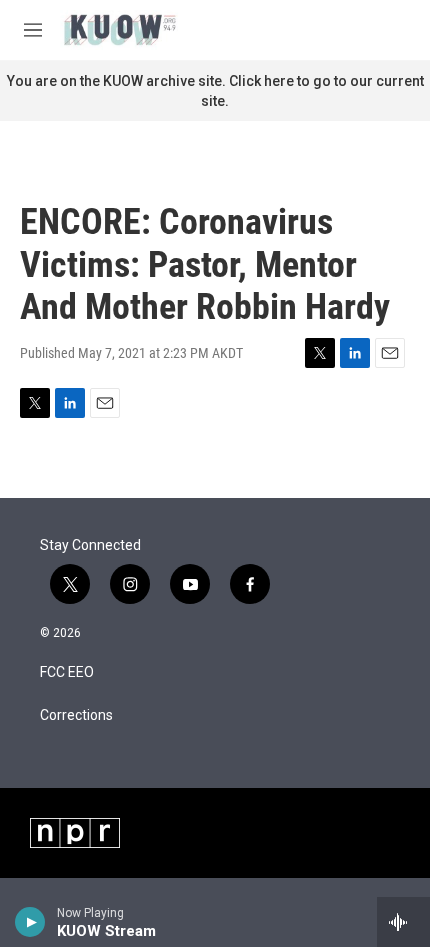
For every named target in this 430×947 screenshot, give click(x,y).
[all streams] (403, 922)
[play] (30, 922)
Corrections (76, 715)
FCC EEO (67, 672)
